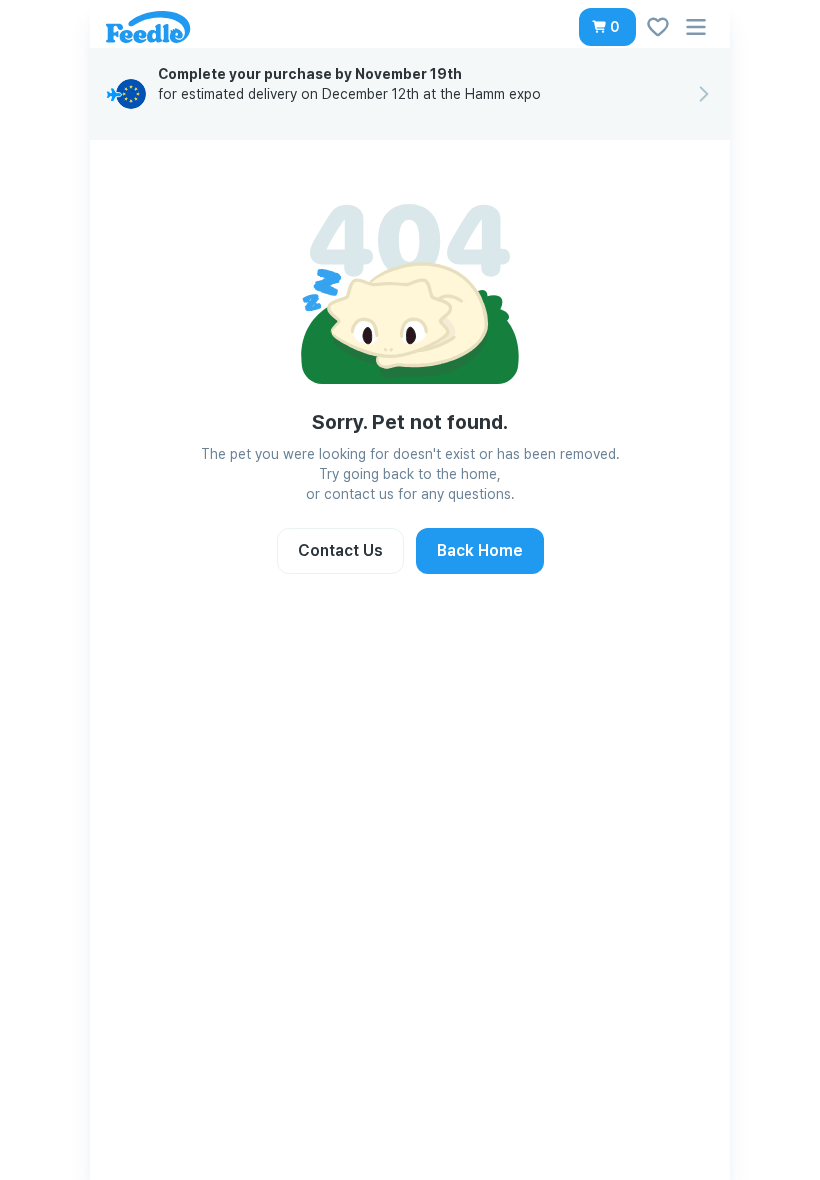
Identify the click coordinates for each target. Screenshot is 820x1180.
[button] (607, 27)
